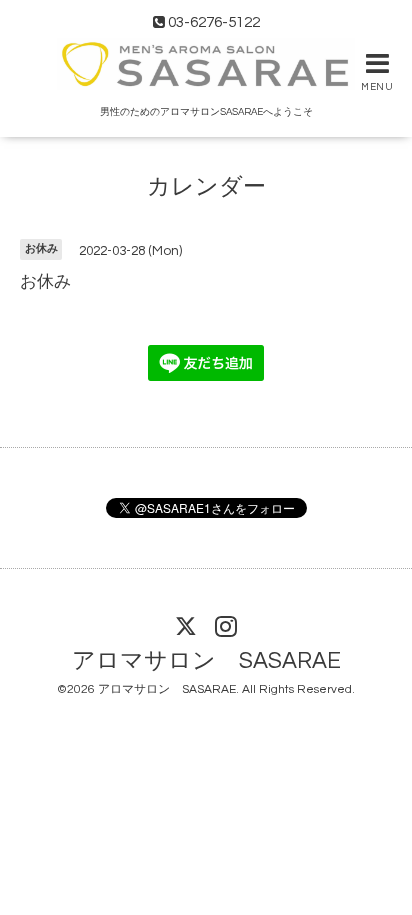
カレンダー (206, 187)
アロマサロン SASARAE (206, 661)
